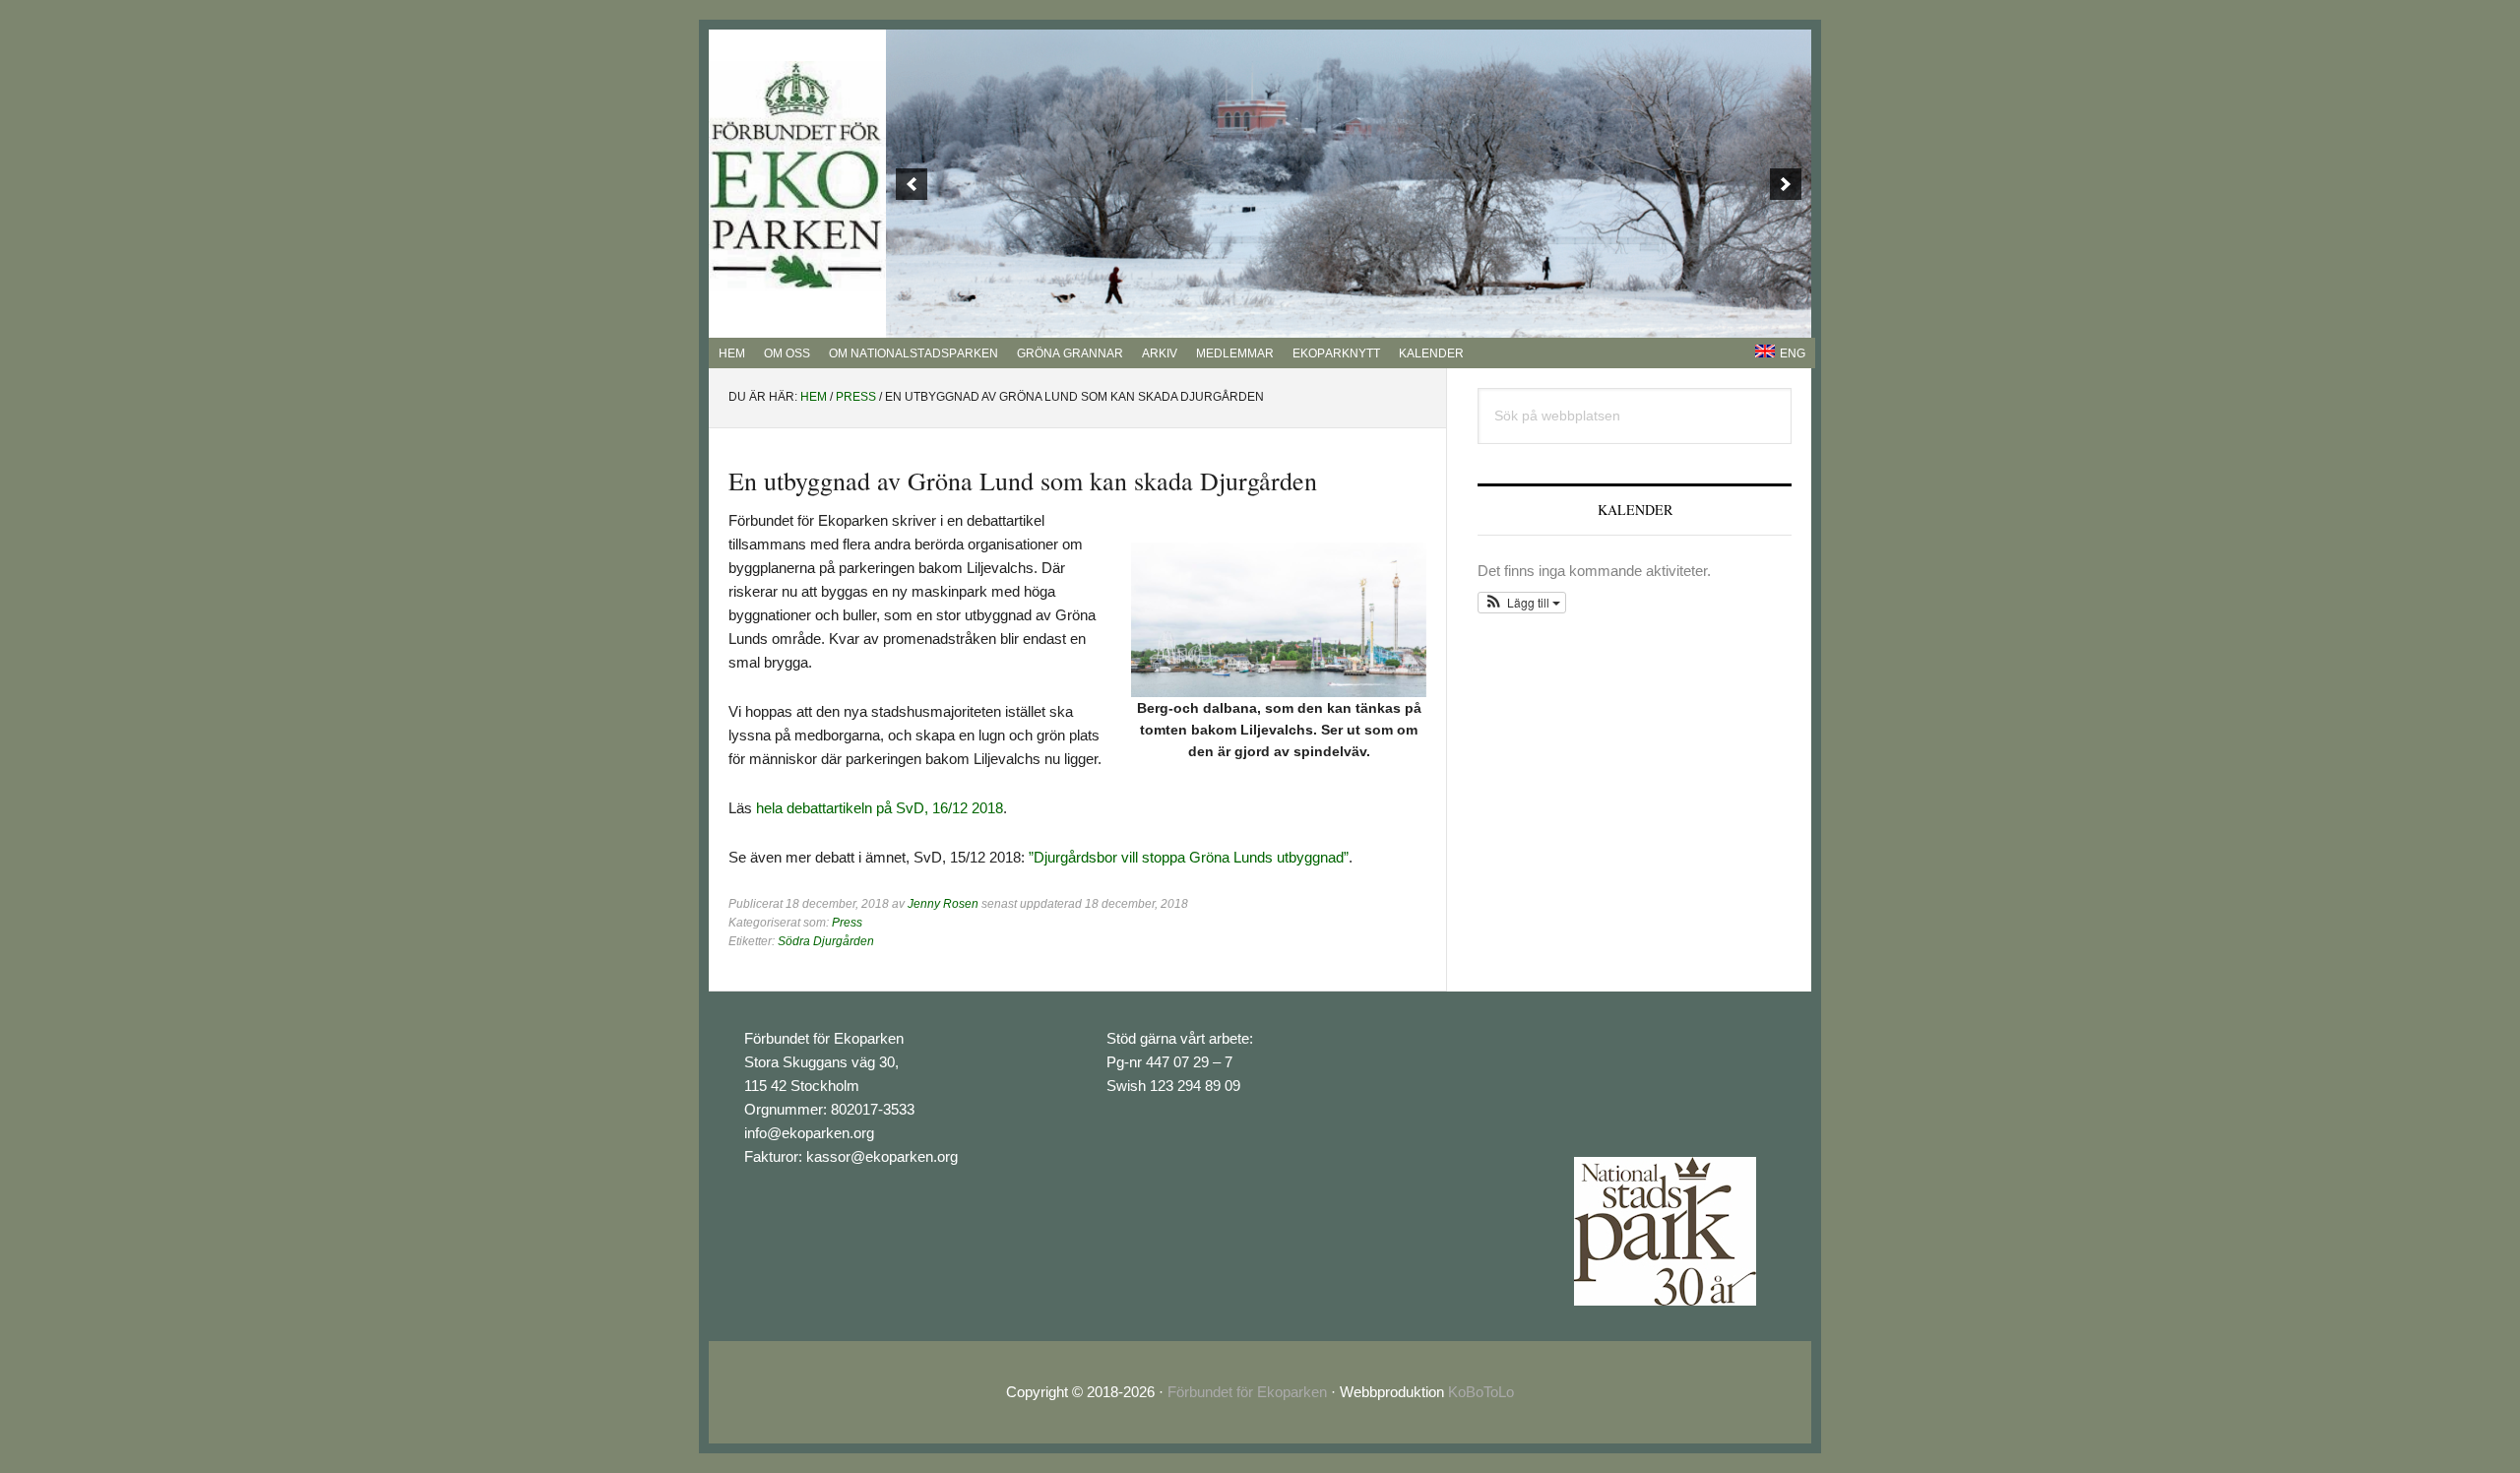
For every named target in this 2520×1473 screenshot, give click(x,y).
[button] (1522, 603)
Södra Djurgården (826, 941)
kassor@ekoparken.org (882, 1156)
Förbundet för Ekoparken (1247, 1392)
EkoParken (797, 176)
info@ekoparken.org (809, 1133)
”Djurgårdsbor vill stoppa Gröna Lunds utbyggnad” (1189, 857)
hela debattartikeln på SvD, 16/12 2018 (880, 808)
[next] (1786, 184)
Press (847, 923)
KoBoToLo (1481, 1392)
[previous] (912, 184)
